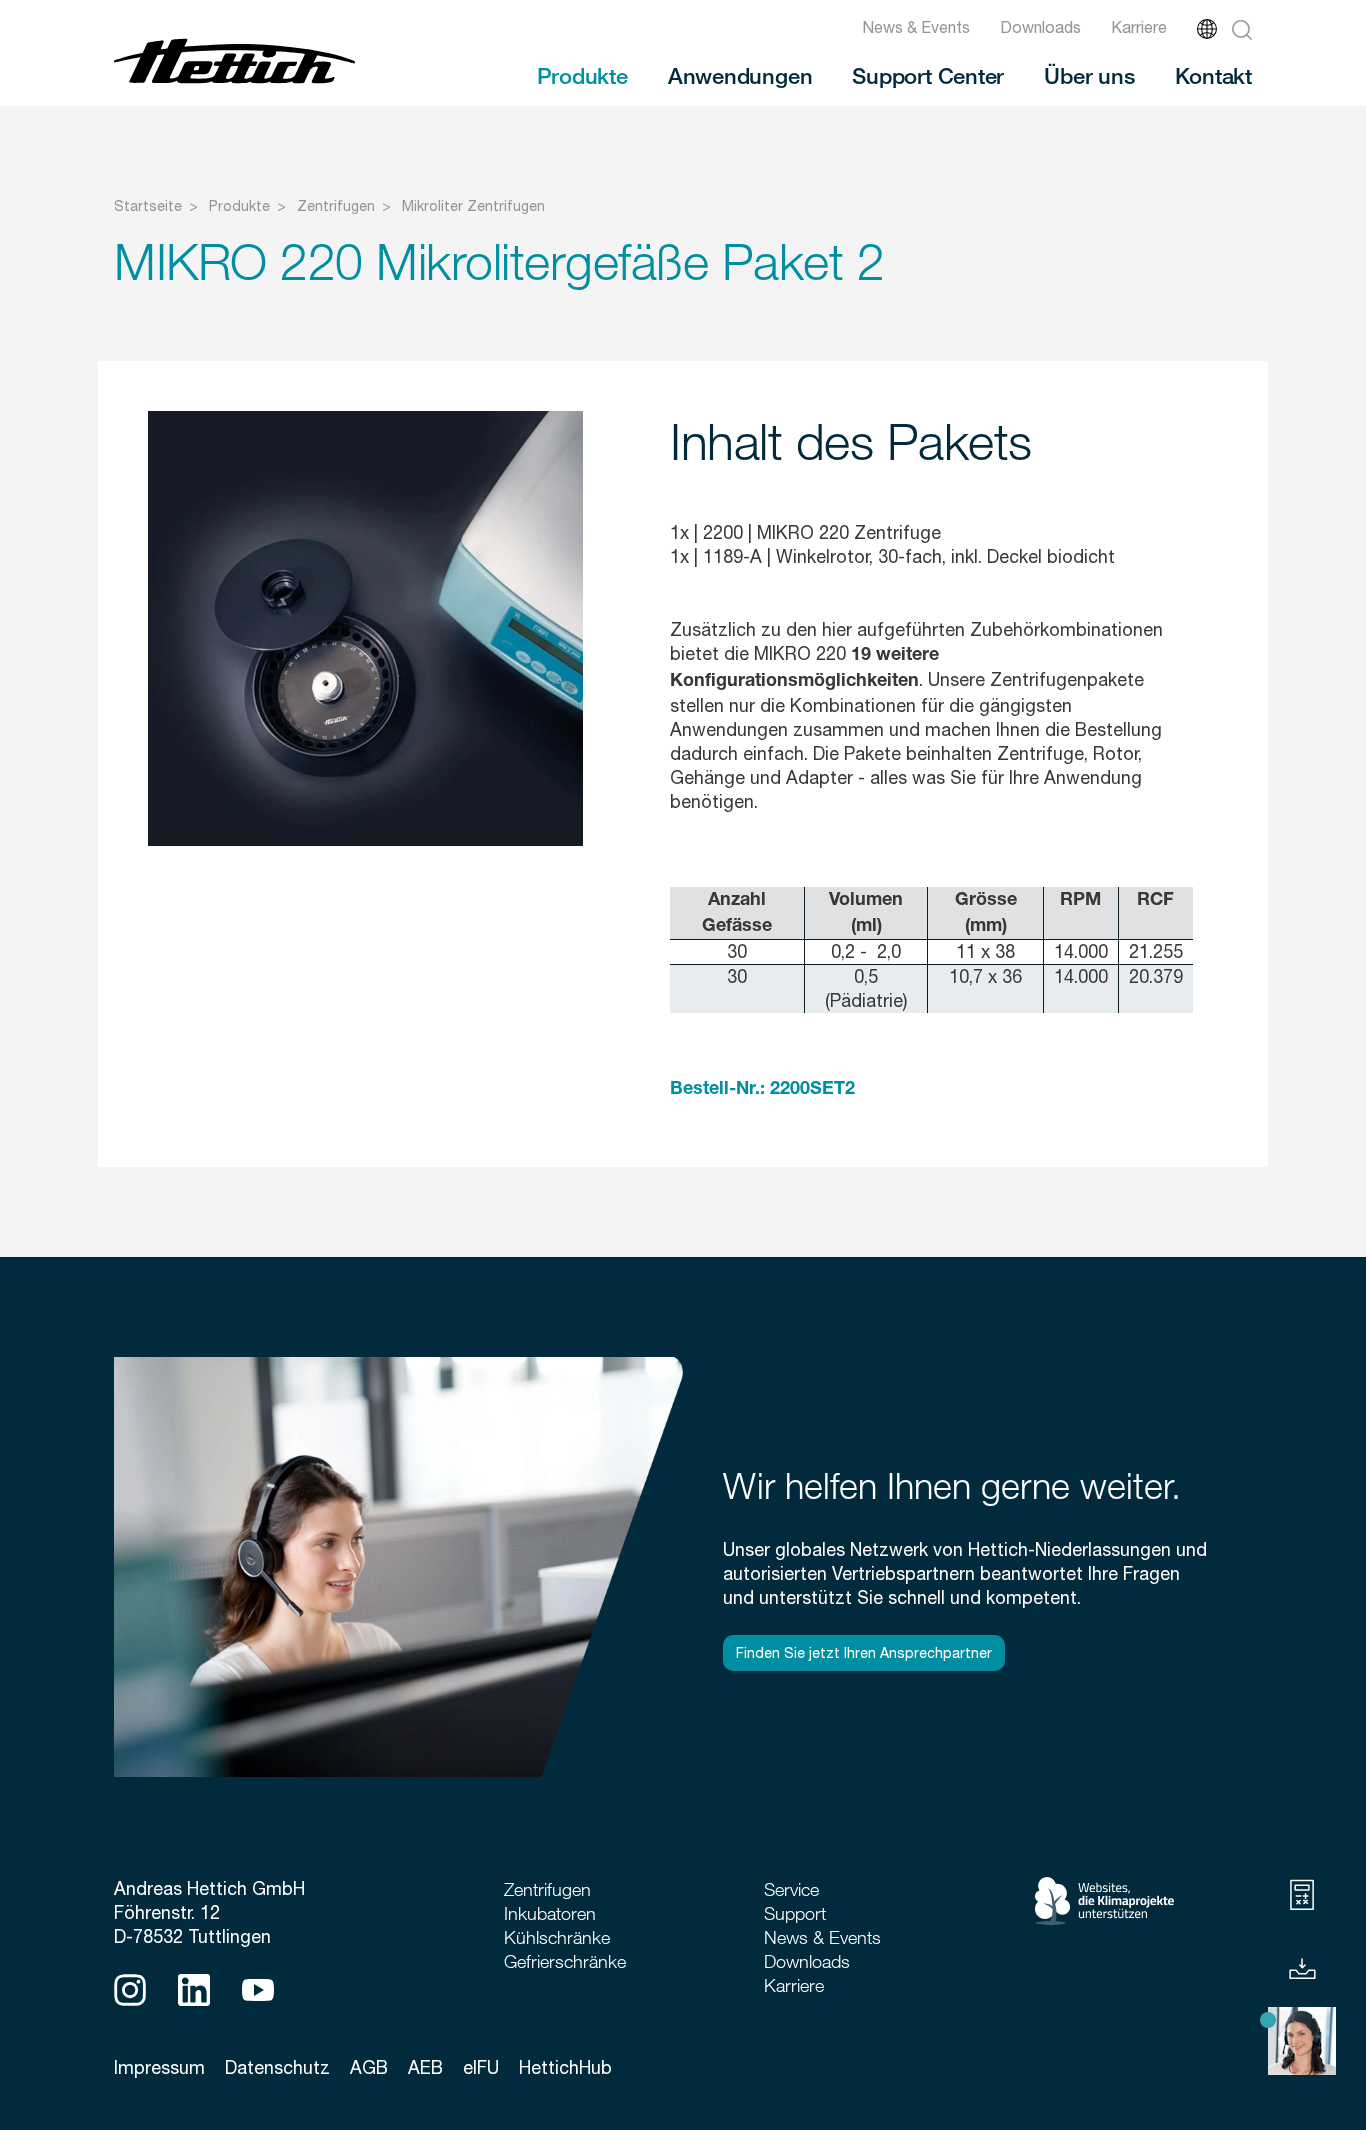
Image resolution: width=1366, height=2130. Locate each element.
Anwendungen (740, 75)
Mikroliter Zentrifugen (473, 206)
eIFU (481, 2067)
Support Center (928, 75)
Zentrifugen (336, 206)
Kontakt (1213, 75)
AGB (369, 2067)
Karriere (1139, 27)
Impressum (159, 2067)
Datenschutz (277, 2067)
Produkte (582, 75)
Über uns (1089, 75)
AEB (425, 2067)
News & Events (916, 27)
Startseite (148, 206)
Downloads (1040, 27)
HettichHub (565, 2067)
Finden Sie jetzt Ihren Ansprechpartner (864, 1653)
